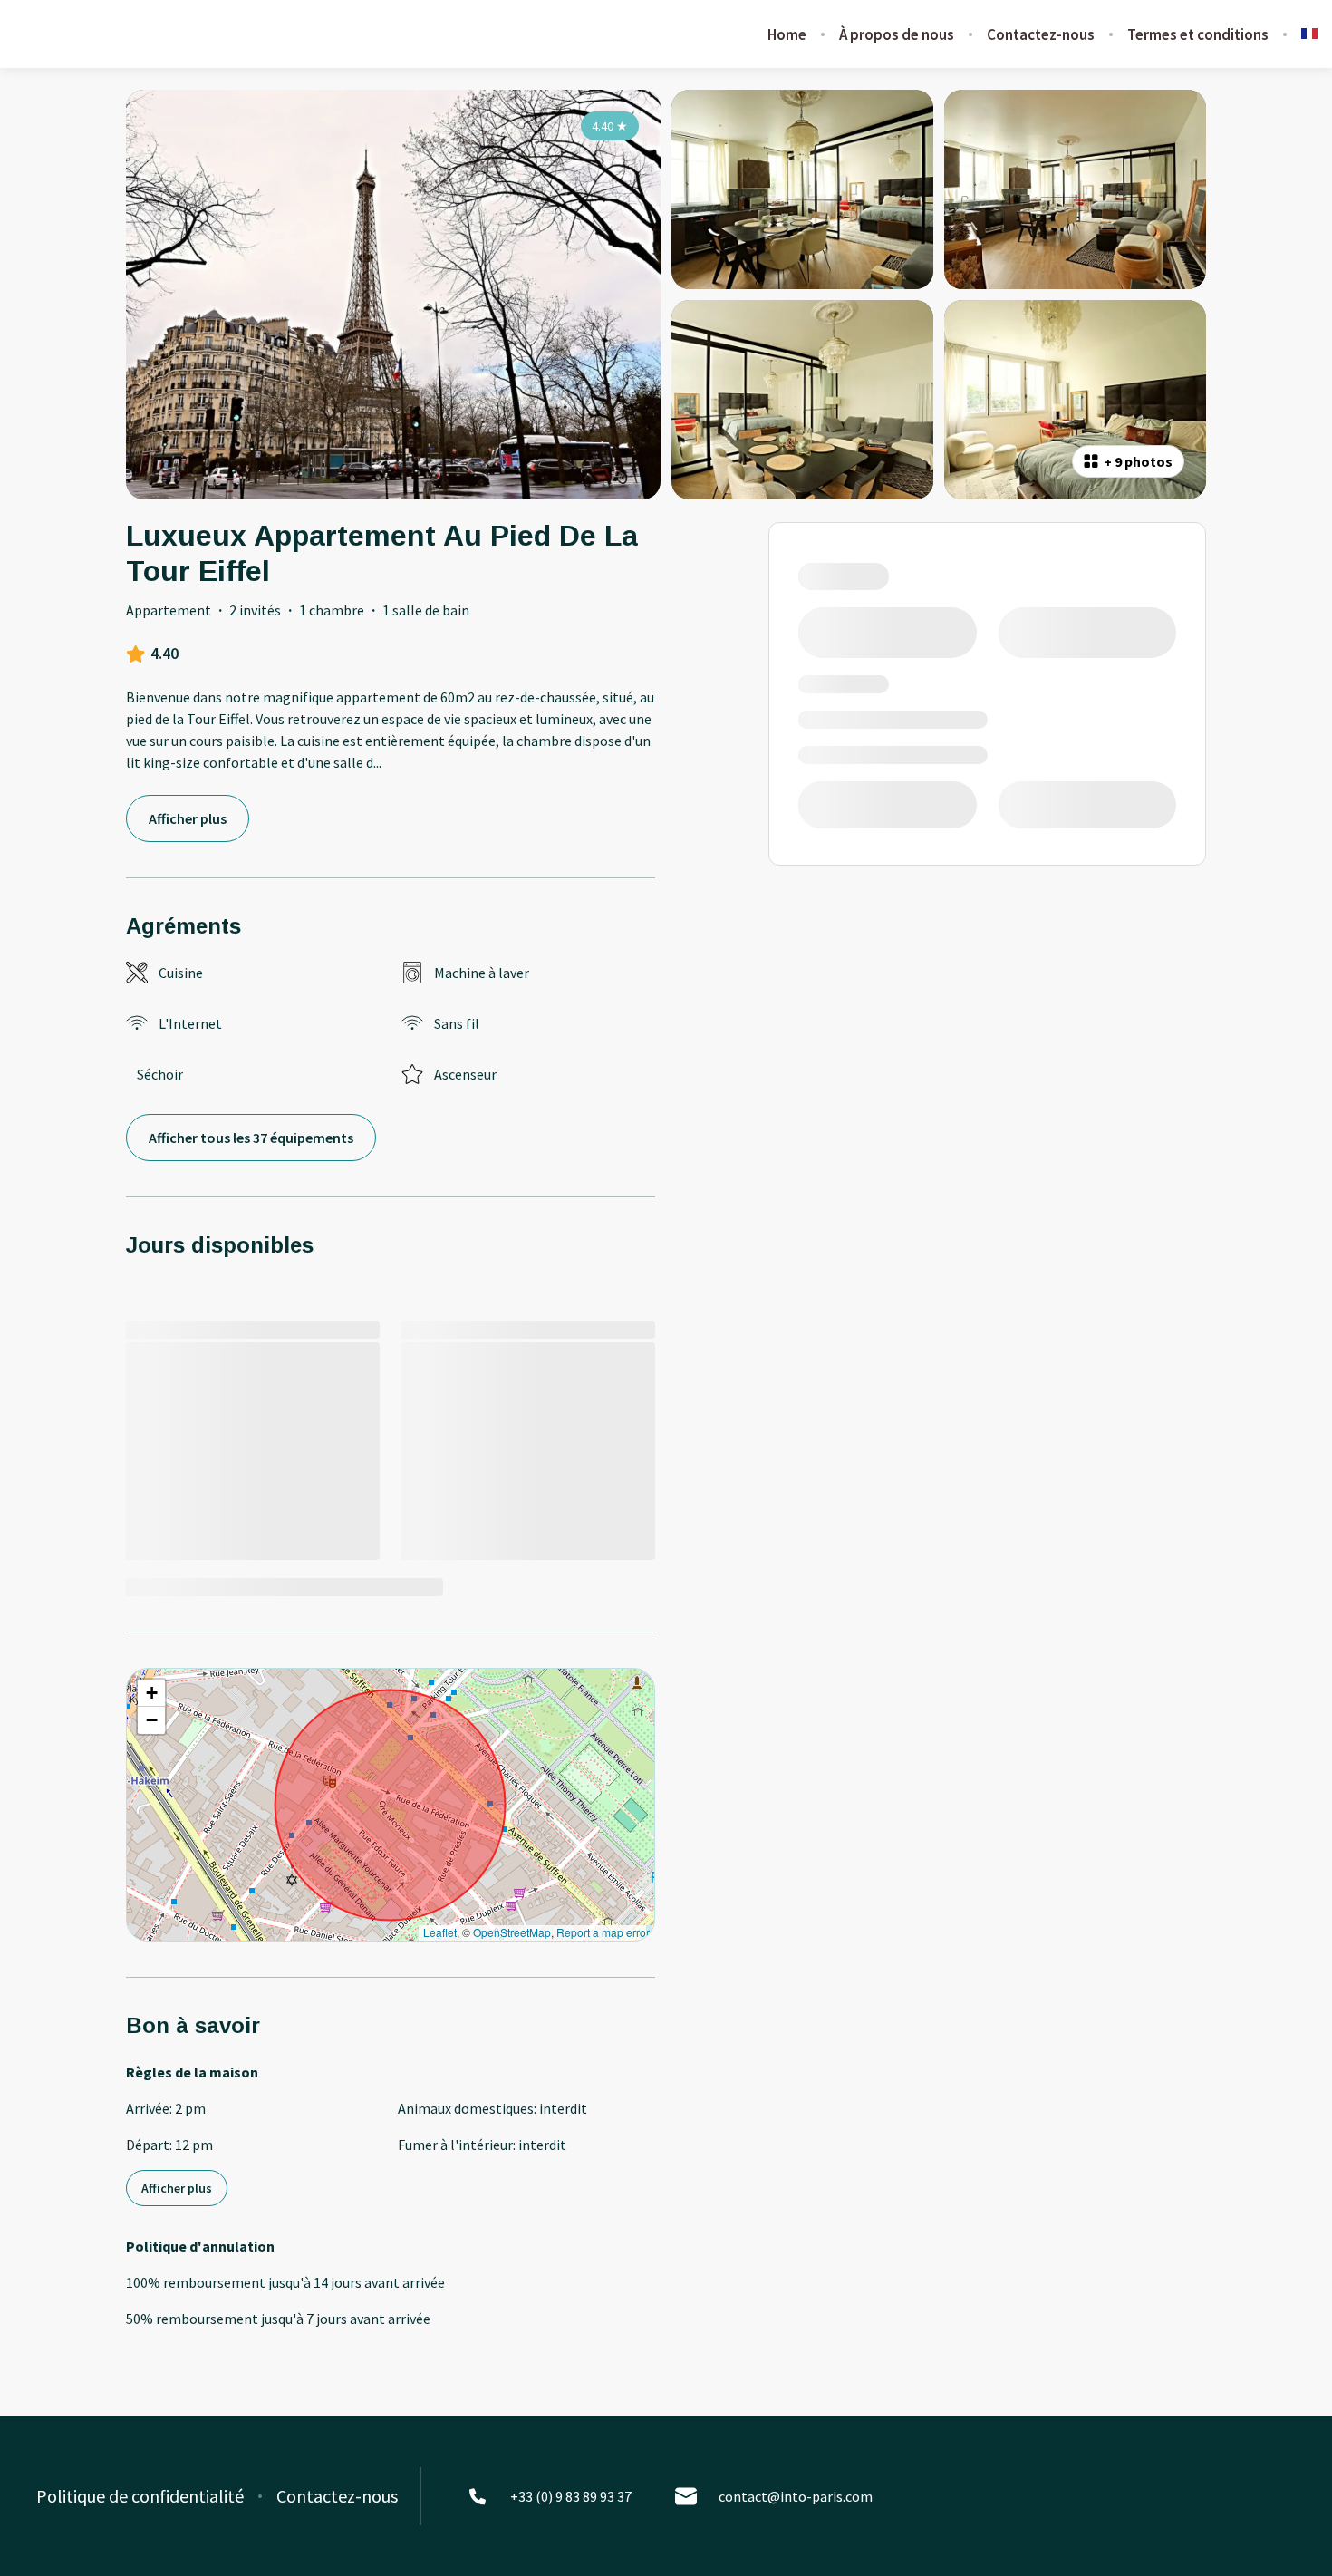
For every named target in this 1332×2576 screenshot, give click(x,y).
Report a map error (603, 1932)
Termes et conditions (1198, 34)
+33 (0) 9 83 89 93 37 (571, 2496)
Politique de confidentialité (140, 2496)
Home (787, 34)
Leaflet (440, 1932)
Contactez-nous (1041, 34)
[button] (151, 1693)
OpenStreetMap (512, 1932)
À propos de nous (897, 34)
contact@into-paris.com (796, 2496)
